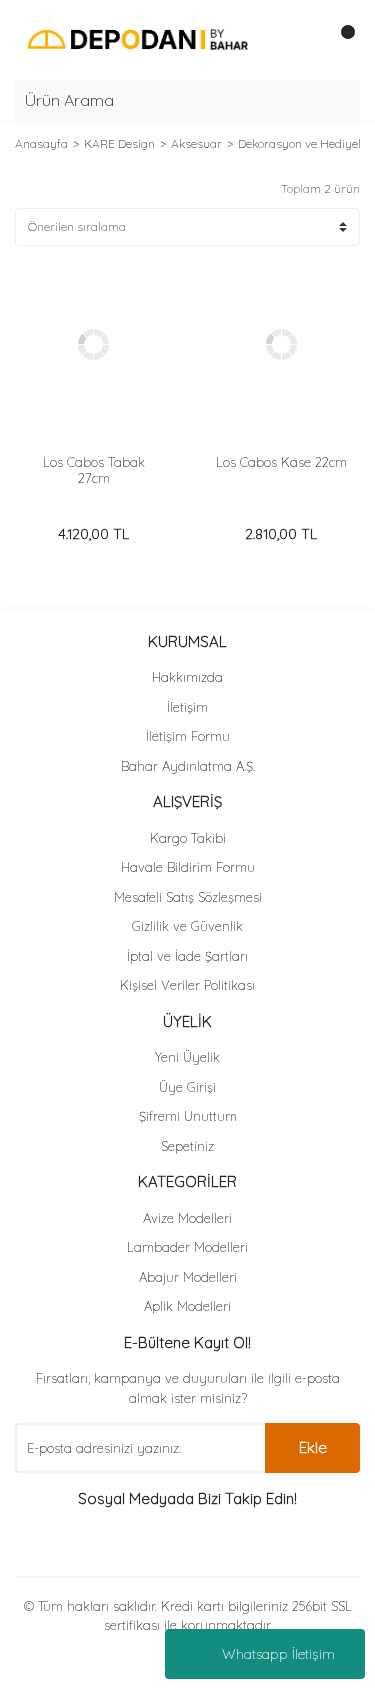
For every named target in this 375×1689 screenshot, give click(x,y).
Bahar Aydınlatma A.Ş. (188, 766)
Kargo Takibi (188, 838)
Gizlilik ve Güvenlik (187, 926)
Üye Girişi (187, 1087)
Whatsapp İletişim (278, 1654)
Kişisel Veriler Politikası (187, 985)
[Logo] (137, 38)
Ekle (313, 1447)
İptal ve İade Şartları (187, 956)
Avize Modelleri (187, 1218)
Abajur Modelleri (188, 1277)
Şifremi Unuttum (188, 1116)
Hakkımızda (187, 677)
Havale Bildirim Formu (188, 867)
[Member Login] (300, 40)
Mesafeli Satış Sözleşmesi (188, 897)
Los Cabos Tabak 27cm (94, 470)
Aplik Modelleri (187, 1306)
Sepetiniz (187, 1146)
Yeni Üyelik (187, 1057)
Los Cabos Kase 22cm (281, 462)
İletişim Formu (188, 736)
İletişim (187, 707)
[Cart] (340, 40)
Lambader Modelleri (187, 1247)
